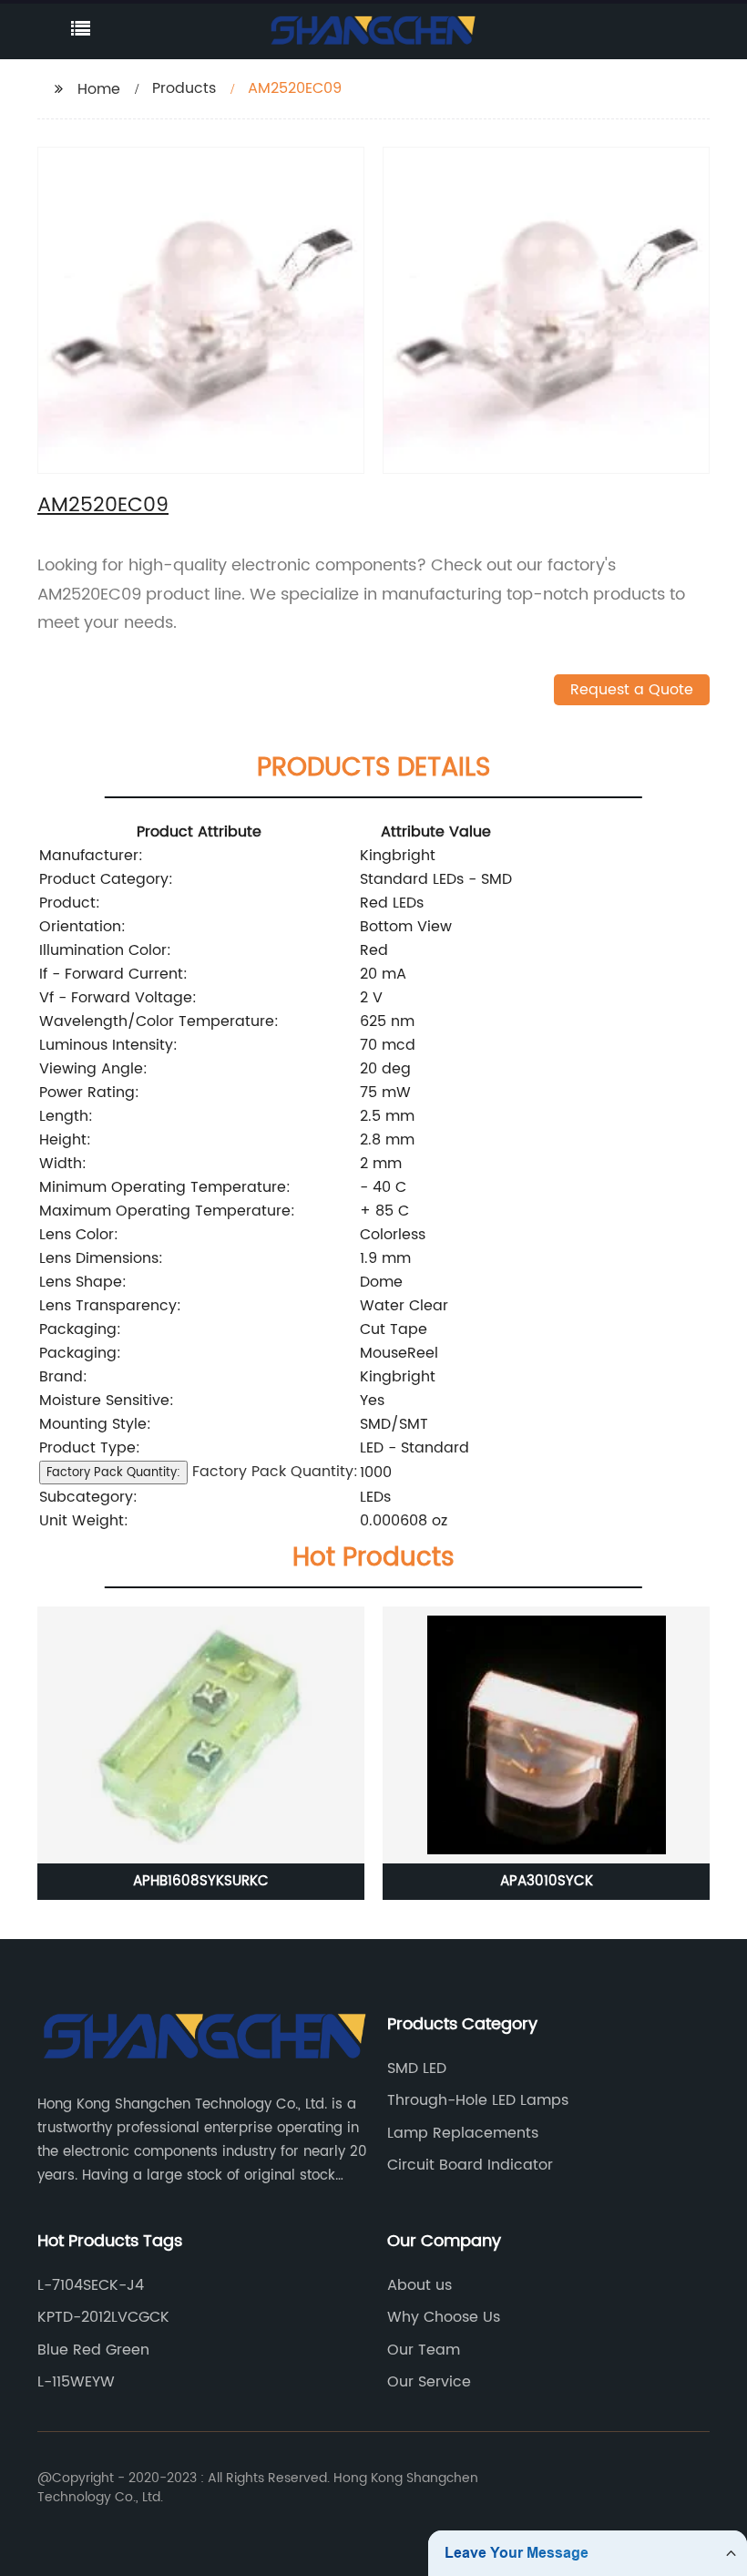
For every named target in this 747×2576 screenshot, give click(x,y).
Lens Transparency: (110, 1306)
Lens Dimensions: (101, 1258)
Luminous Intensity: (108, 1045)
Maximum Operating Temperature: (167, 1211)
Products (184, 88)
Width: (63, 1164)
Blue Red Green (93, 2350)
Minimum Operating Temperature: (165, 1187)
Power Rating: (89, 1093)
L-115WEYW (76, 2382)
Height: (65, 1140)
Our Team (424, 2350)
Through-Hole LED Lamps (478, 2100)
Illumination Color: (105, 950)
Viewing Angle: (93, 1069)
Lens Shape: (83, 1282)
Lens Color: (79, 1235)
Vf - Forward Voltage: (118, 998)
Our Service (429, 2382)
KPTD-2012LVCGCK (103, 2317)
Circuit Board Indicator (470, 2165)
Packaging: (80, 1329)
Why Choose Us (444, 2317)
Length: (66, 1116)
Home (99, 89)
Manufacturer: (91, 856)
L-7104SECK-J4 (91, 2285)
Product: (70, 903)
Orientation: (82, 927)
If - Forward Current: (113, 974)
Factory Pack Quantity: (113, 1473)
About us (420, 2285)
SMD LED (417, 2068)
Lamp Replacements (463, 2133)
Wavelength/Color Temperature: (159, 1021)
